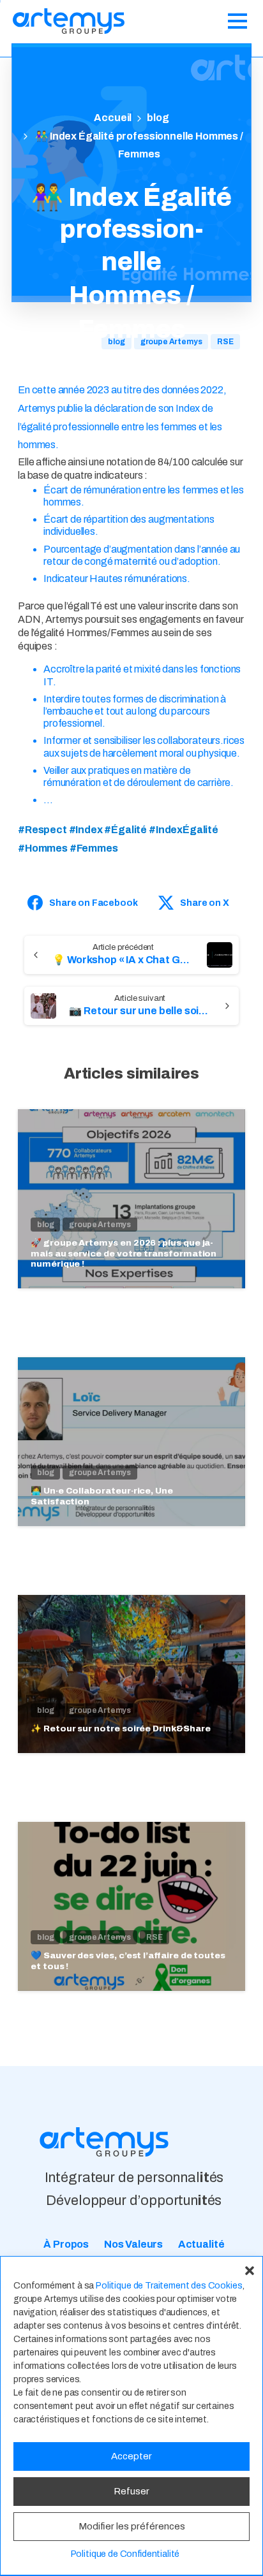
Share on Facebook (93, 903)
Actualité (201, 2244)
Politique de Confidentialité (125, 2554)
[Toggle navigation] (237, 21)
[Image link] (104, 2142)
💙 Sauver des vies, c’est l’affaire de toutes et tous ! (128, 1961)
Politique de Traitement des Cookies (169, 2286)
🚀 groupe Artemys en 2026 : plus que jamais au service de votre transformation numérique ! (124, 1253)
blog (158, 118)
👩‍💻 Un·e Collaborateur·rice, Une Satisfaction (102, 1496)
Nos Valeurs (133, 2244)
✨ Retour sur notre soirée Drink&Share (120, 1728)
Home (113, 118)
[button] (250, 2269)
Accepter (131, 2456)
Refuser (131, 2491)
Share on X (204, 903)
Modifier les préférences (132, 2526)
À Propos (66, 2244)
